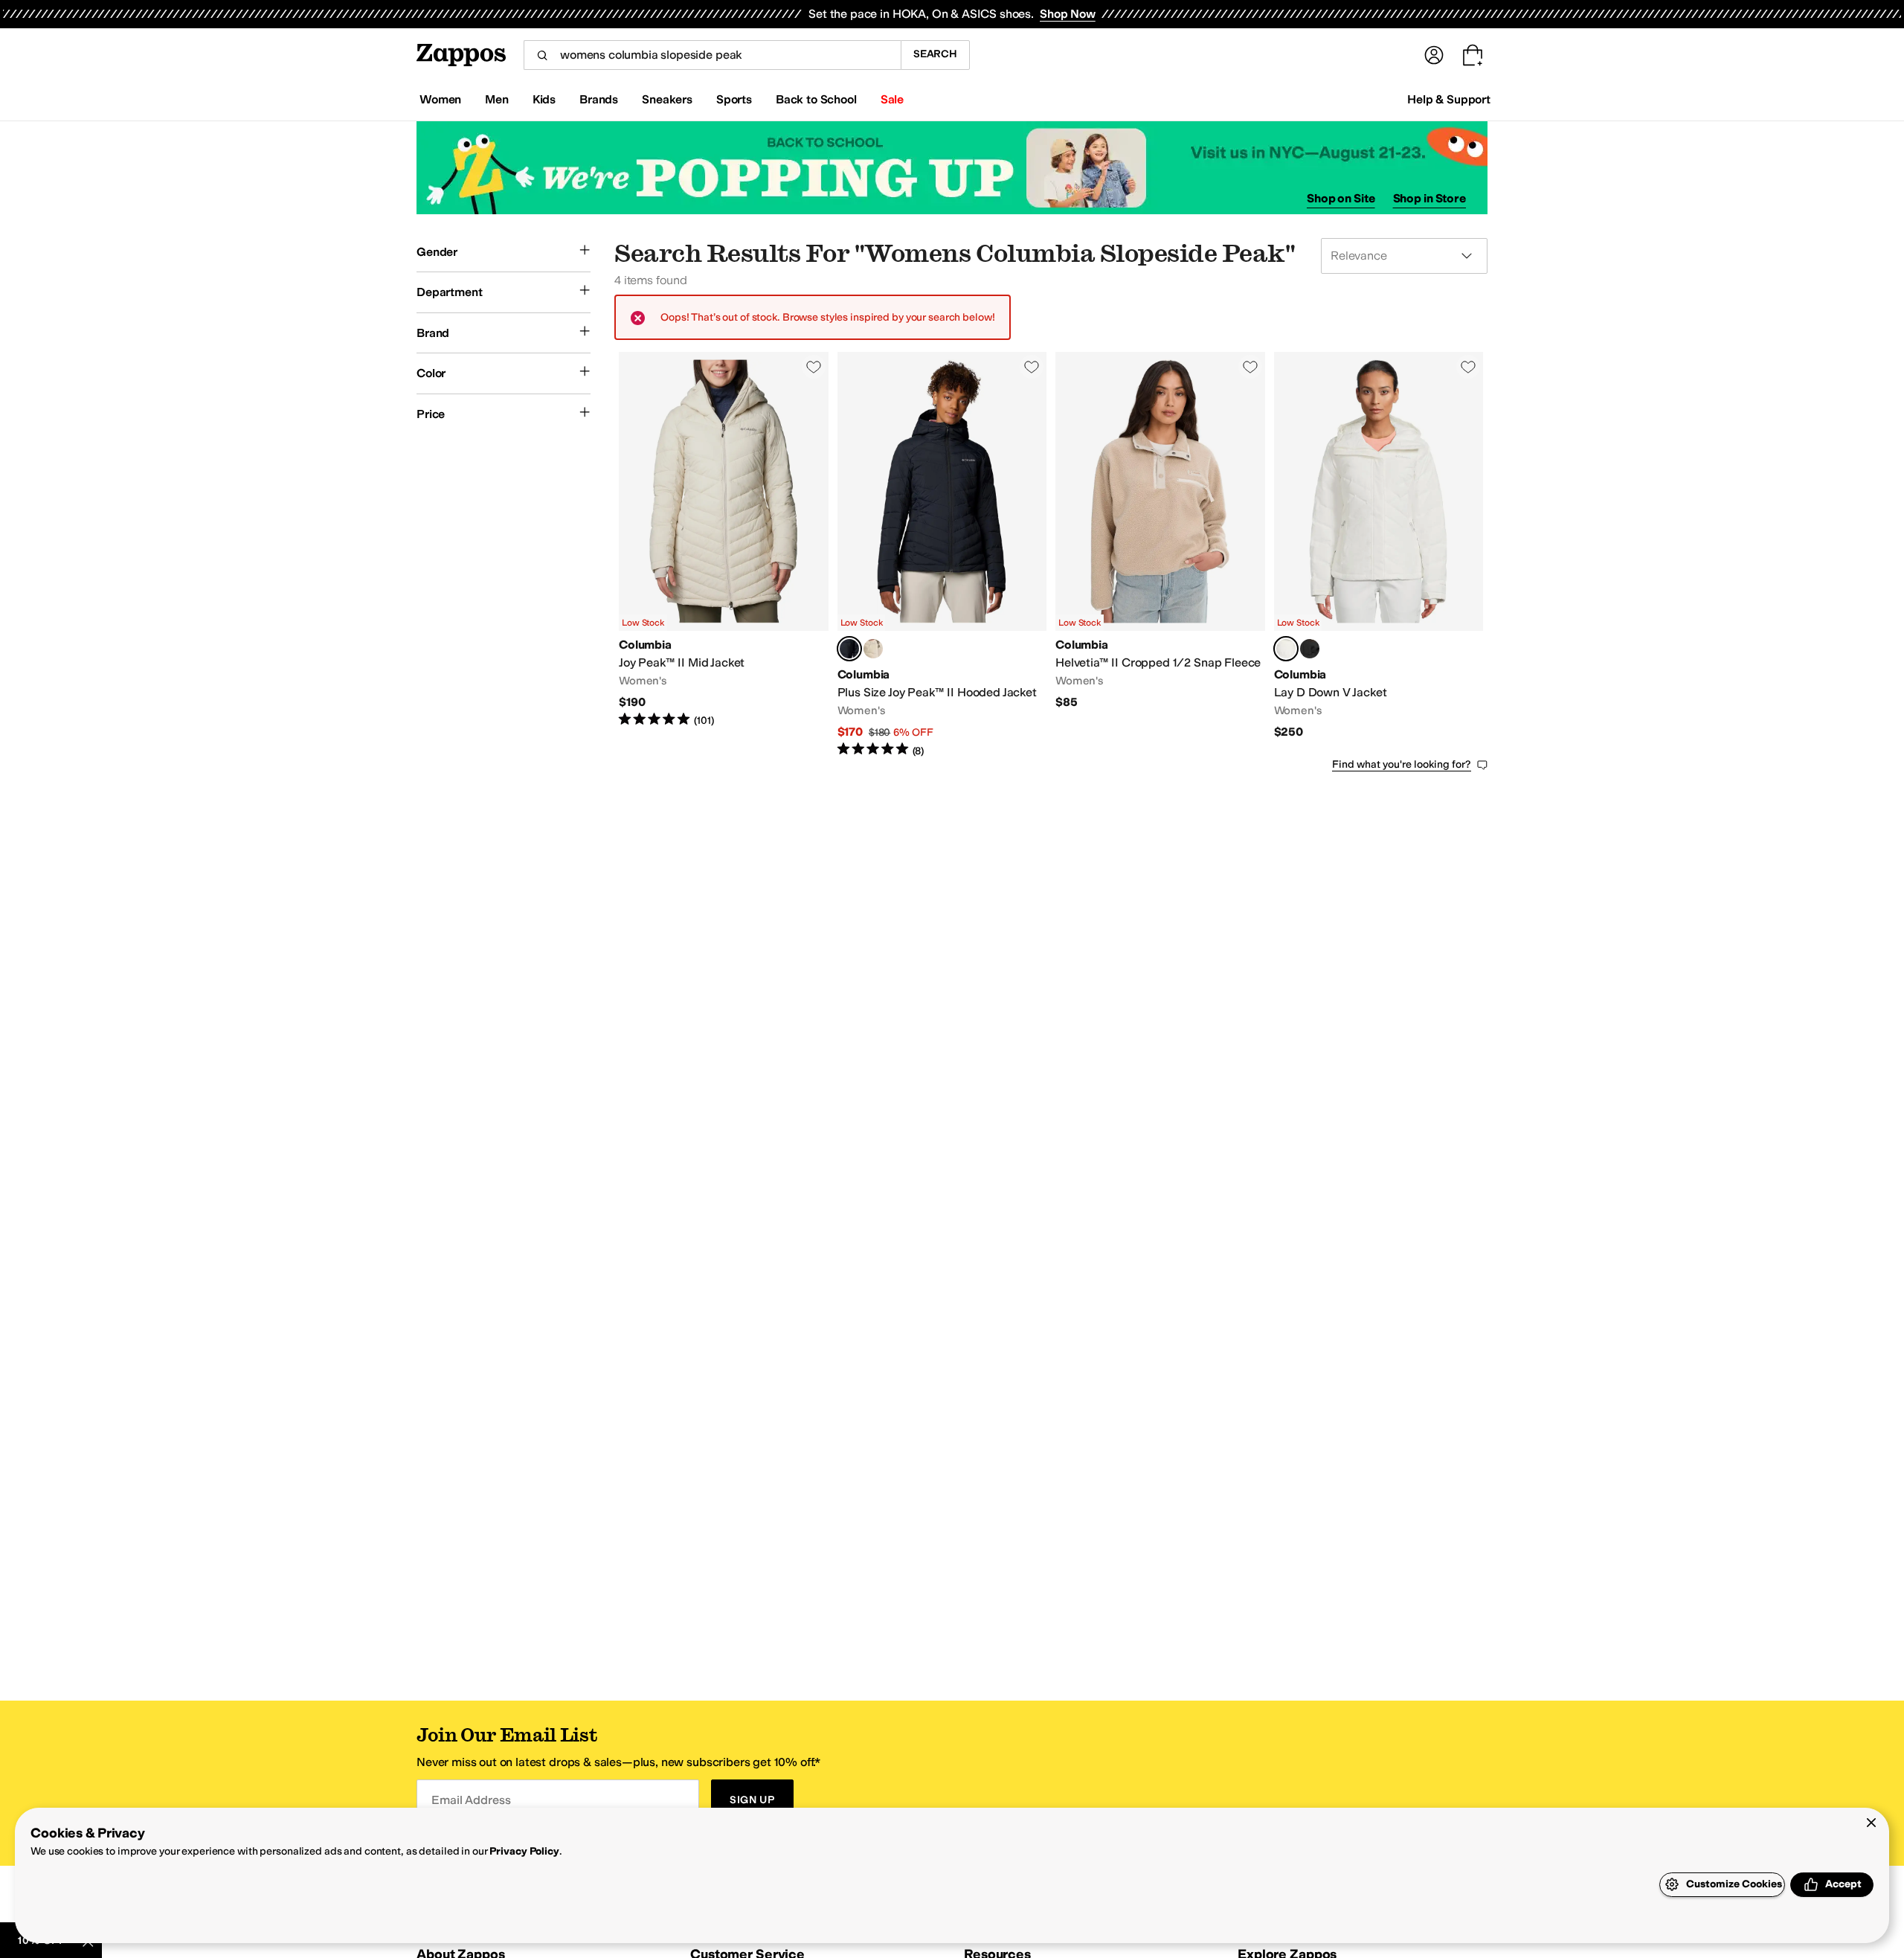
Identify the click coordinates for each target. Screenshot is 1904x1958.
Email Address (471, 1800)
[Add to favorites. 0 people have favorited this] (814, 367)
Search (935, 54)
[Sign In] (1434, 55)
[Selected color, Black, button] (849, 649)
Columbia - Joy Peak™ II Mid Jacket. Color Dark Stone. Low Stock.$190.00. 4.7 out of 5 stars (724, 555)
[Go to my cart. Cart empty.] (1473, 55)
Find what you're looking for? (1402, 764)
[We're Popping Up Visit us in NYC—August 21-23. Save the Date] (952, 168)
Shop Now (1068, 14)
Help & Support (1449, 99)
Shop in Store (1429, 198)
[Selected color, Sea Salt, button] (1286, 649)
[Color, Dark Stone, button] (873, 649)
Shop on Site (1341, 198)
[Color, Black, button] (1310, 649)
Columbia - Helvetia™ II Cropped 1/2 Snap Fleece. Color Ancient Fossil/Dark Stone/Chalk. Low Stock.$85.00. (1160, 555)
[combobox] (712, 55)
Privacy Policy (524, 1851)
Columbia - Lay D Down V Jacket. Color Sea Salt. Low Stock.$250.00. (1379, 555)
